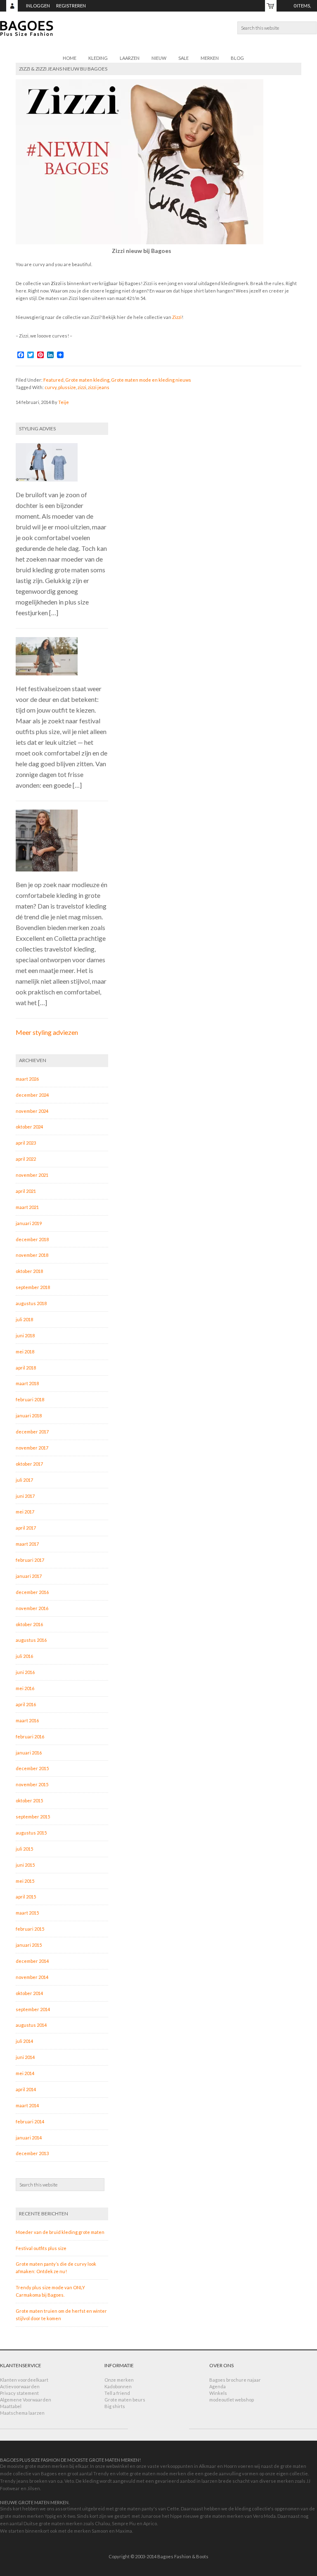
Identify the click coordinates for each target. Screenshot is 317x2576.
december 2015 (32, 1768)
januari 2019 (29, 1223)
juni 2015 (25, 1865)
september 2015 (33, 1817)
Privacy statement (19, 2393)
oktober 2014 (29, 1993)
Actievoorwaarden (20, 2386)
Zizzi (177, 317)
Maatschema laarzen (22, 2413)
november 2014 (32, 1977)
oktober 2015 (29, 1800)
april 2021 (26, 1191)
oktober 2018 (29, 1271)
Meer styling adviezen (47, 1032)
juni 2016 (25, 1672)
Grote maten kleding (87, 380)
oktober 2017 (29, 1464)
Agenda (218, 2386)
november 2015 (32, 1784)
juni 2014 (25, 2057)
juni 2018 (25, 1335)
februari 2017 (30, 1560)
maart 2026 (27, 1079)
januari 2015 (29, 1945)
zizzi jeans (99, 387)
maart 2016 (27, 1720)
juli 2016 (24, 1656)
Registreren (71, 6)
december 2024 (32, 1095)
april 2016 (26, 1704)
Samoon (100, 2531)
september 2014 (33, 2009)
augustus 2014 (31, 2025)
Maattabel (11, 2406)
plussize (67, 387)
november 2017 (32, 1448)
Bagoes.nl (158, 33)
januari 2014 (29, 2138)
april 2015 (26, 1897)
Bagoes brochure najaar (235, 2380)
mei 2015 (25, 1881)
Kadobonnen (118, 2386)
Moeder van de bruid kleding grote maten (60, 2232)
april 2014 (26, 2089)
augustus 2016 (31, 1640)
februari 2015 (30, 1929)
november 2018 (32, 1255)
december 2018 (32, 1239)
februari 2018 (30, 1399)
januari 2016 (29, 1753)
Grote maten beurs (125, 2400)
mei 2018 (25, 1352)
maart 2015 (27, 1913)
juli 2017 (24, 1480)
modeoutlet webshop (232, 2400)
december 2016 (32, 1592)
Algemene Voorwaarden (26, 2400)
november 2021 (32, 1175)
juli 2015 (24, 1849)
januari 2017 (29, 1576)
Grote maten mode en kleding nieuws (151, 380)
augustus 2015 (31, 1833)
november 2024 (32, 1111)
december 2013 (32, 2153)
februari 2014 (30, 2121)
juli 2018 (24, 1319)
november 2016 (32, 1608)
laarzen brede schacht (226, 2481)
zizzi (82, 387)
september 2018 (33, 1287)
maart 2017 (27, 1544)
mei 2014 (25, 2073)
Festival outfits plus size (41, 2248)
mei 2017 (25, 1512)
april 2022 (26, 1159)
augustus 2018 (31, 1303)
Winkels (218, 2393)
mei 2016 (25, 1688)
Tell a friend (117, 2393)
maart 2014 (27, 2105)
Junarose (151, 2516)
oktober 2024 (29, 1127)
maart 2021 (27, 1207)
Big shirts (115, 2406)
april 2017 (26, 1528)
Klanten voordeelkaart (24, 2380)
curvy (51, 387)
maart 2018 (27, 1383)
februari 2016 (30, 1737)
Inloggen (38, 6)
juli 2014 (24, 2041)
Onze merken (119, 2380)
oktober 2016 (29, 1624)
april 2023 (26, 1143)
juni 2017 (25, 1496)
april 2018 (26, 1368)
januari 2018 (29, 1416)
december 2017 (32, 1432)
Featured (53, 380)
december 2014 (32, 1961)
